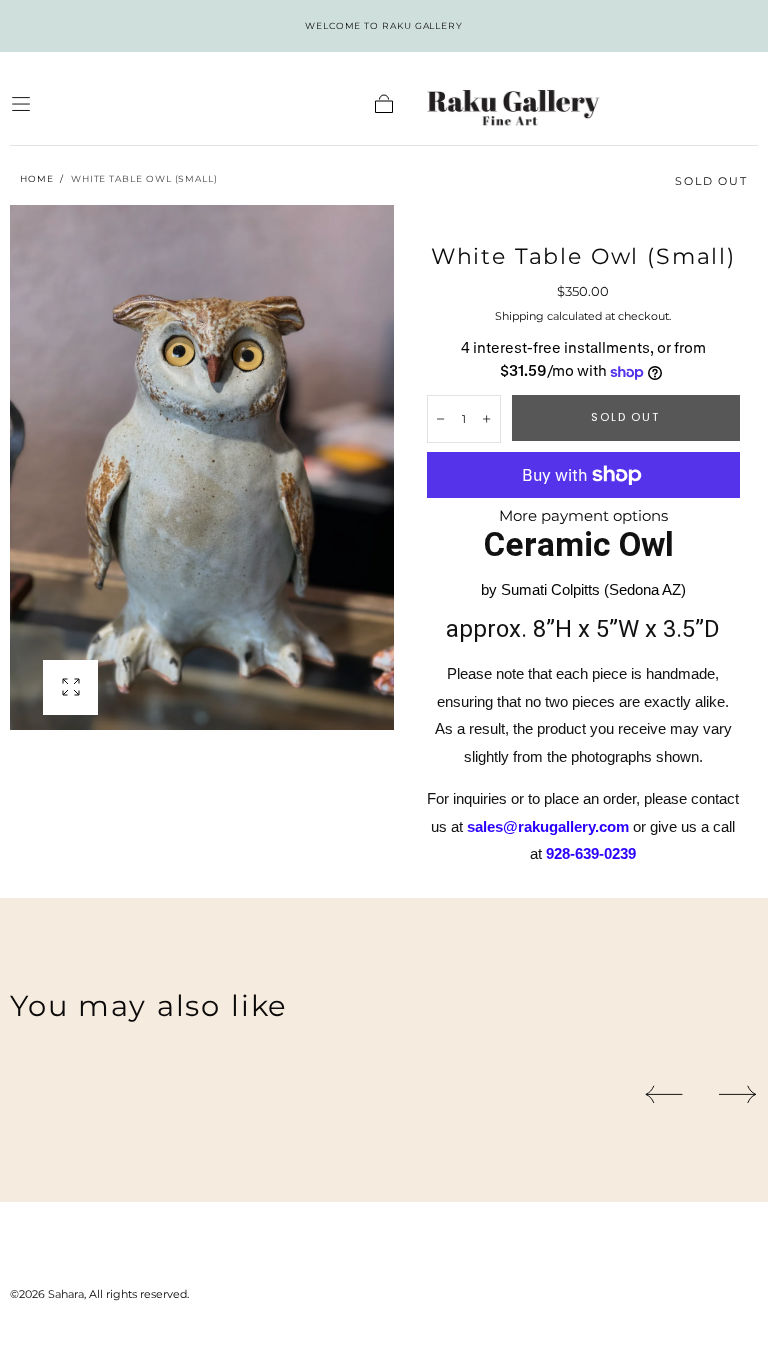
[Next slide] (738, 1094)
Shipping (519, 316)
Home (37, 178)
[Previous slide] (663, 1094)
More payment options (583, 516)
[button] (21, 104)
